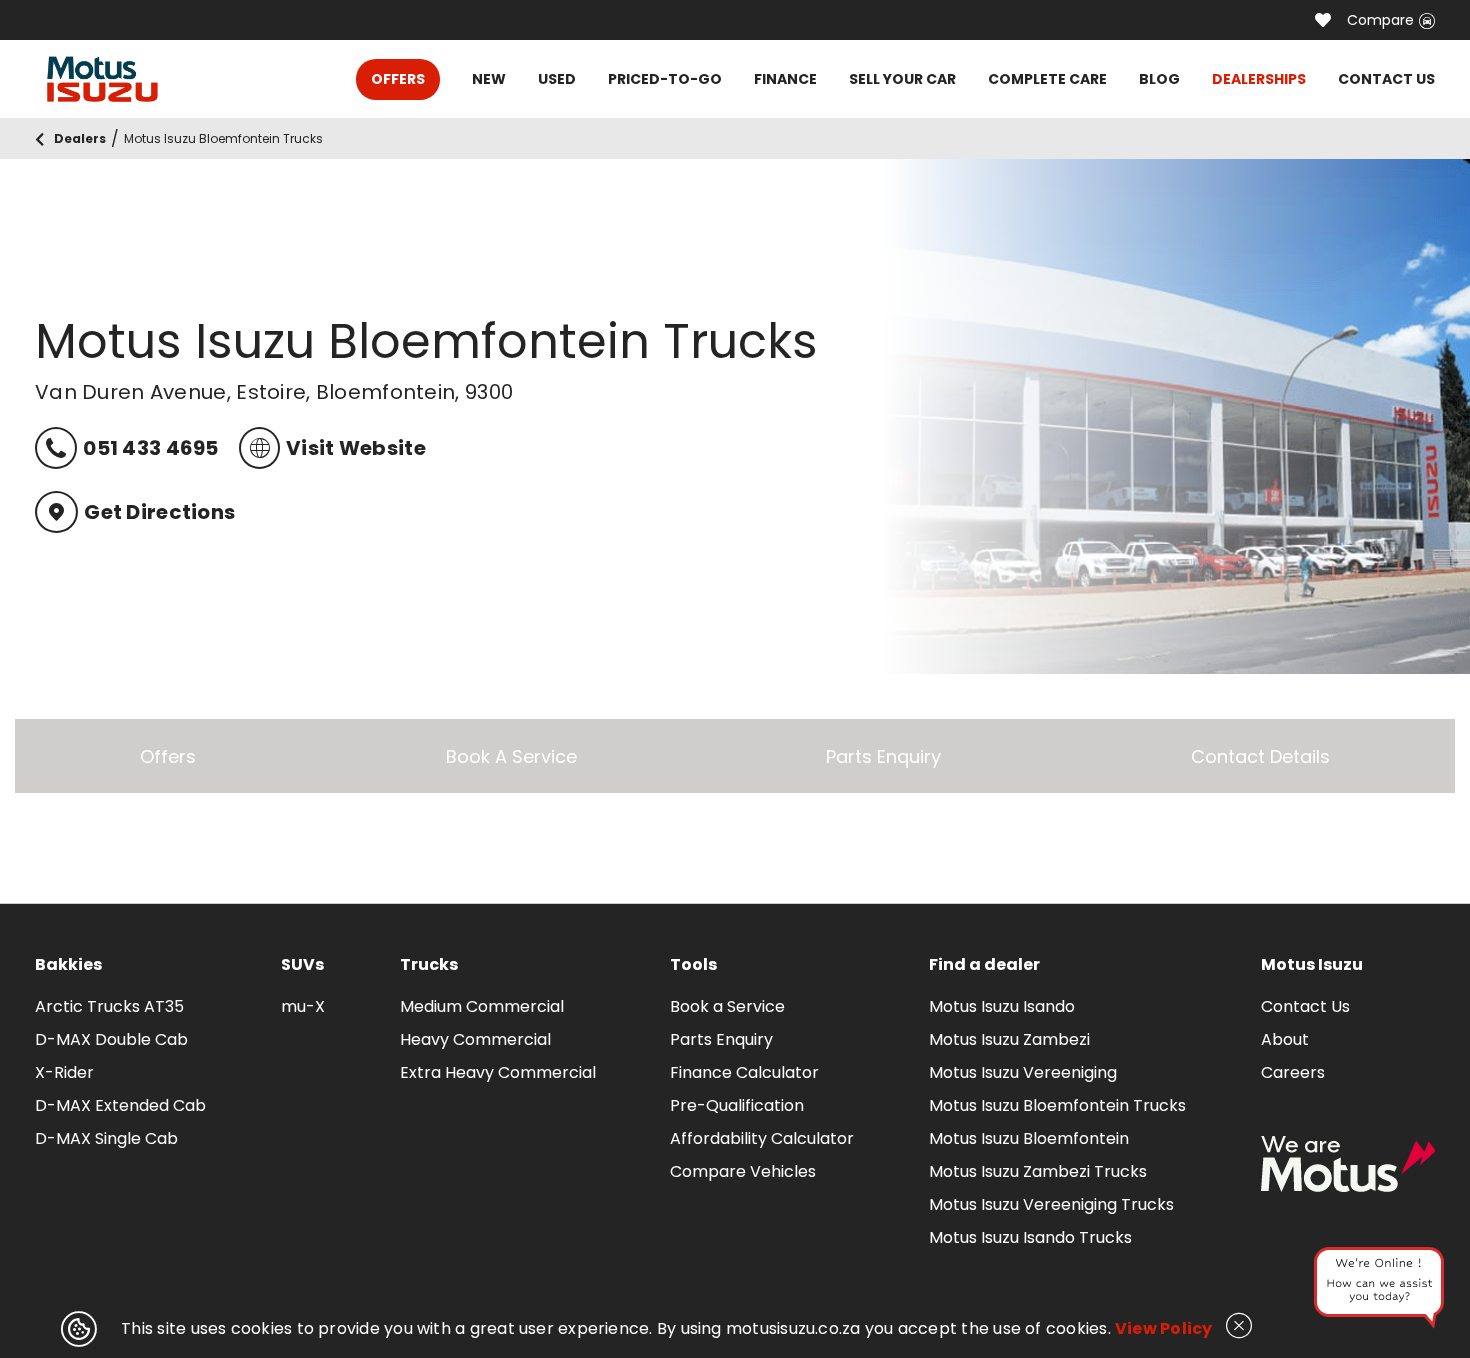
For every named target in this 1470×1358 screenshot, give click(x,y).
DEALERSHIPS (1259, 79)
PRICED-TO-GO (665, 79)
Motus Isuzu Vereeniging (1023, 1072)
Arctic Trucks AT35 (109, 1006)
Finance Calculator (744, 1072)
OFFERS (398, 79)
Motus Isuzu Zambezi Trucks (1038, 1171)
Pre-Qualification (737, 1105)
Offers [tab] (168, 756)
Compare (1380, 20)
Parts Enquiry (721, 1039)
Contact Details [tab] (1260, 756)
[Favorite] (1323, 20)
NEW (489, 79)
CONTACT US (1386, 79)
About (1285, 1039)
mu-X (303, 1006)
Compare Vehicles (743, 1171)
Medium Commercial (482, 1006)
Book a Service (727, 1006)
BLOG (1159, 79)
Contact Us (1305, 1006)
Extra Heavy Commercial (498, 1072)
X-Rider (64, 1072)
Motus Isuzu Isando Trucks (1030, 1237)
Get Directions (159, 512)
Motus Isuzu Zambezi (1009, 1039)
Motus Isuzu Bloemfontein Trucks (1057, 1105)
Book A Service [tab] (511, 756)
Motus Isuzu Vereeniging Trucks (1051, 1204)
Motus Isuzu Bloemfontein (1029, 1138)
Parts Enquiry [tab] (883, 756)
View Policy (1164, 1328)
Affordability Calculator (762, 1138)
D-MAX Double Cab (111, 1039)
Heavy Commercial (475, 1039)
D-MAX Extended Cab (120, 1105)
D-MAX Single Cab (106, 1138)
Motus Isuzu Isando (1002, 1006)
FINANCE (785, 79)
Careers (1293, 1072)
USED (557, 79)
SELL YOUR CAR (902, 79)
